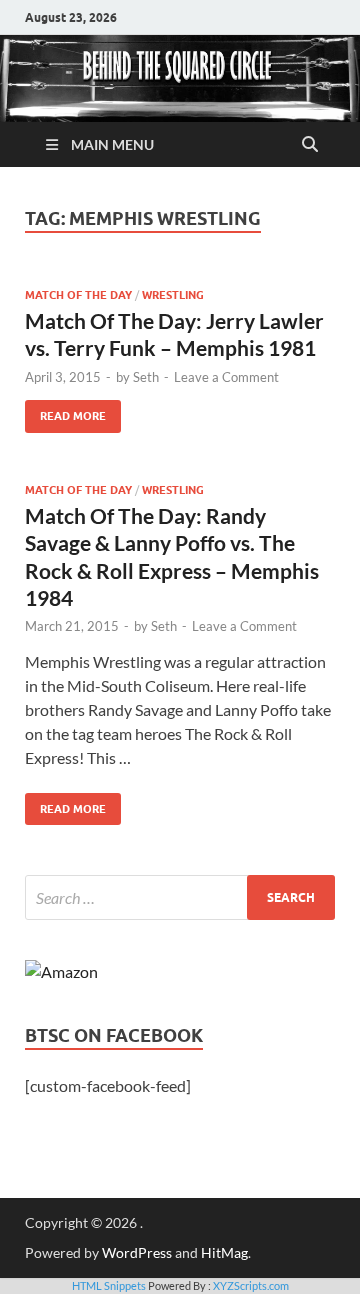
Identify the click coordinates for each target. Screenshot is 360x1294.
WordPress (137, 1252)
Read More (65, 411)
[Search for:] (180, 897)
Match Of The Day (78, 295)
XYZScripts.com (251, 1285)
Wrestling (173, 295)
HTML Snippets (109, 1285)
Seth (146, 377)
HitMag (224, 1252)
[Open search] (310, 145)
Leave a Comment (226, 377)
